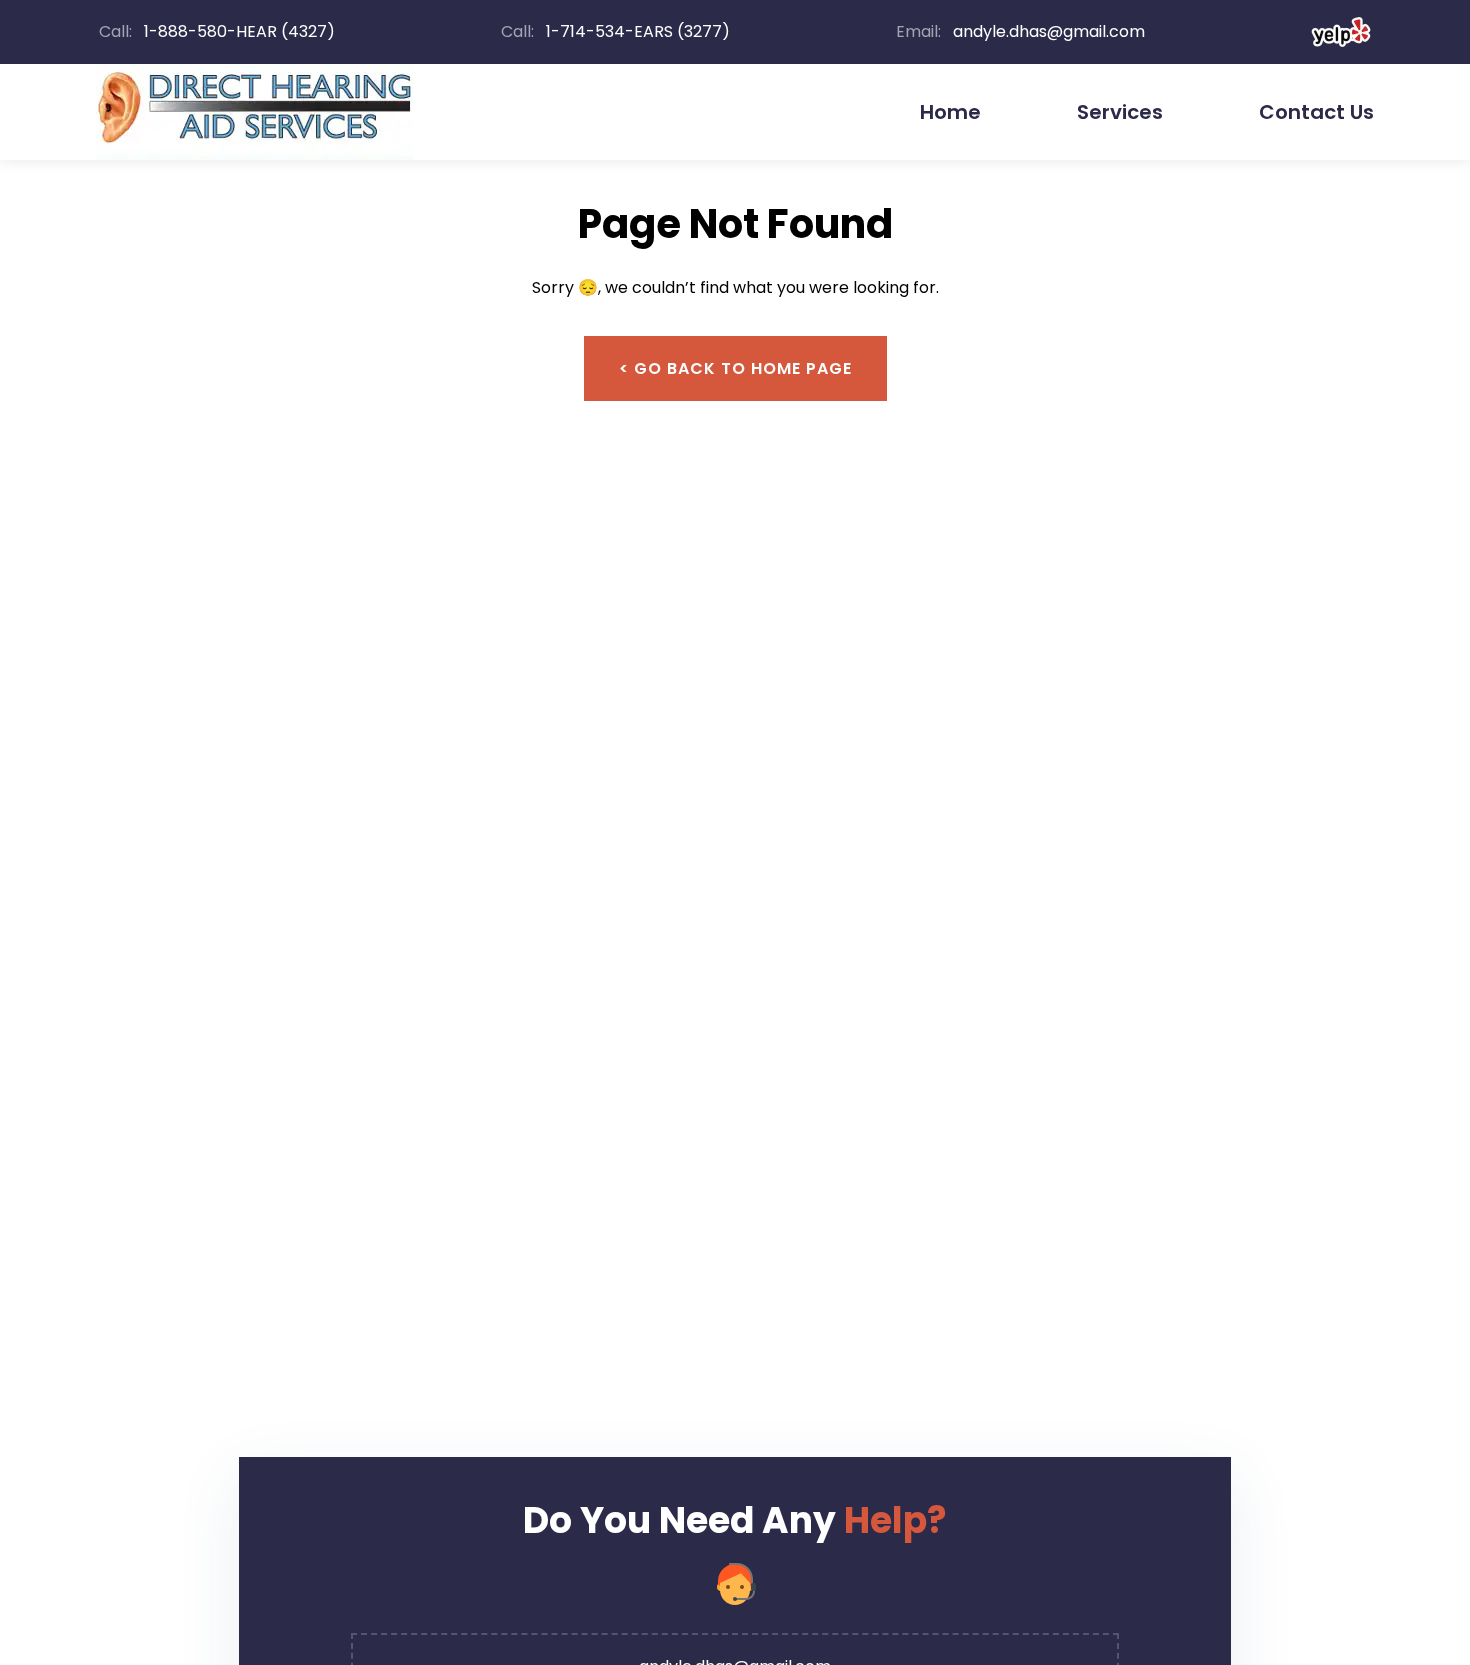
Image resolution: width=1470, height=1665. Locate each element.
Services (1120, 112)
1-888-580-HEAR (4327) (239, 31)
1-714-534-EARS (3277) (638, 31)
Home (950, 112)
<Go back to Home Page (735, 368)
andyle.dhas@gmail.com (1049, 31)
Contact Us (1316, 112)
